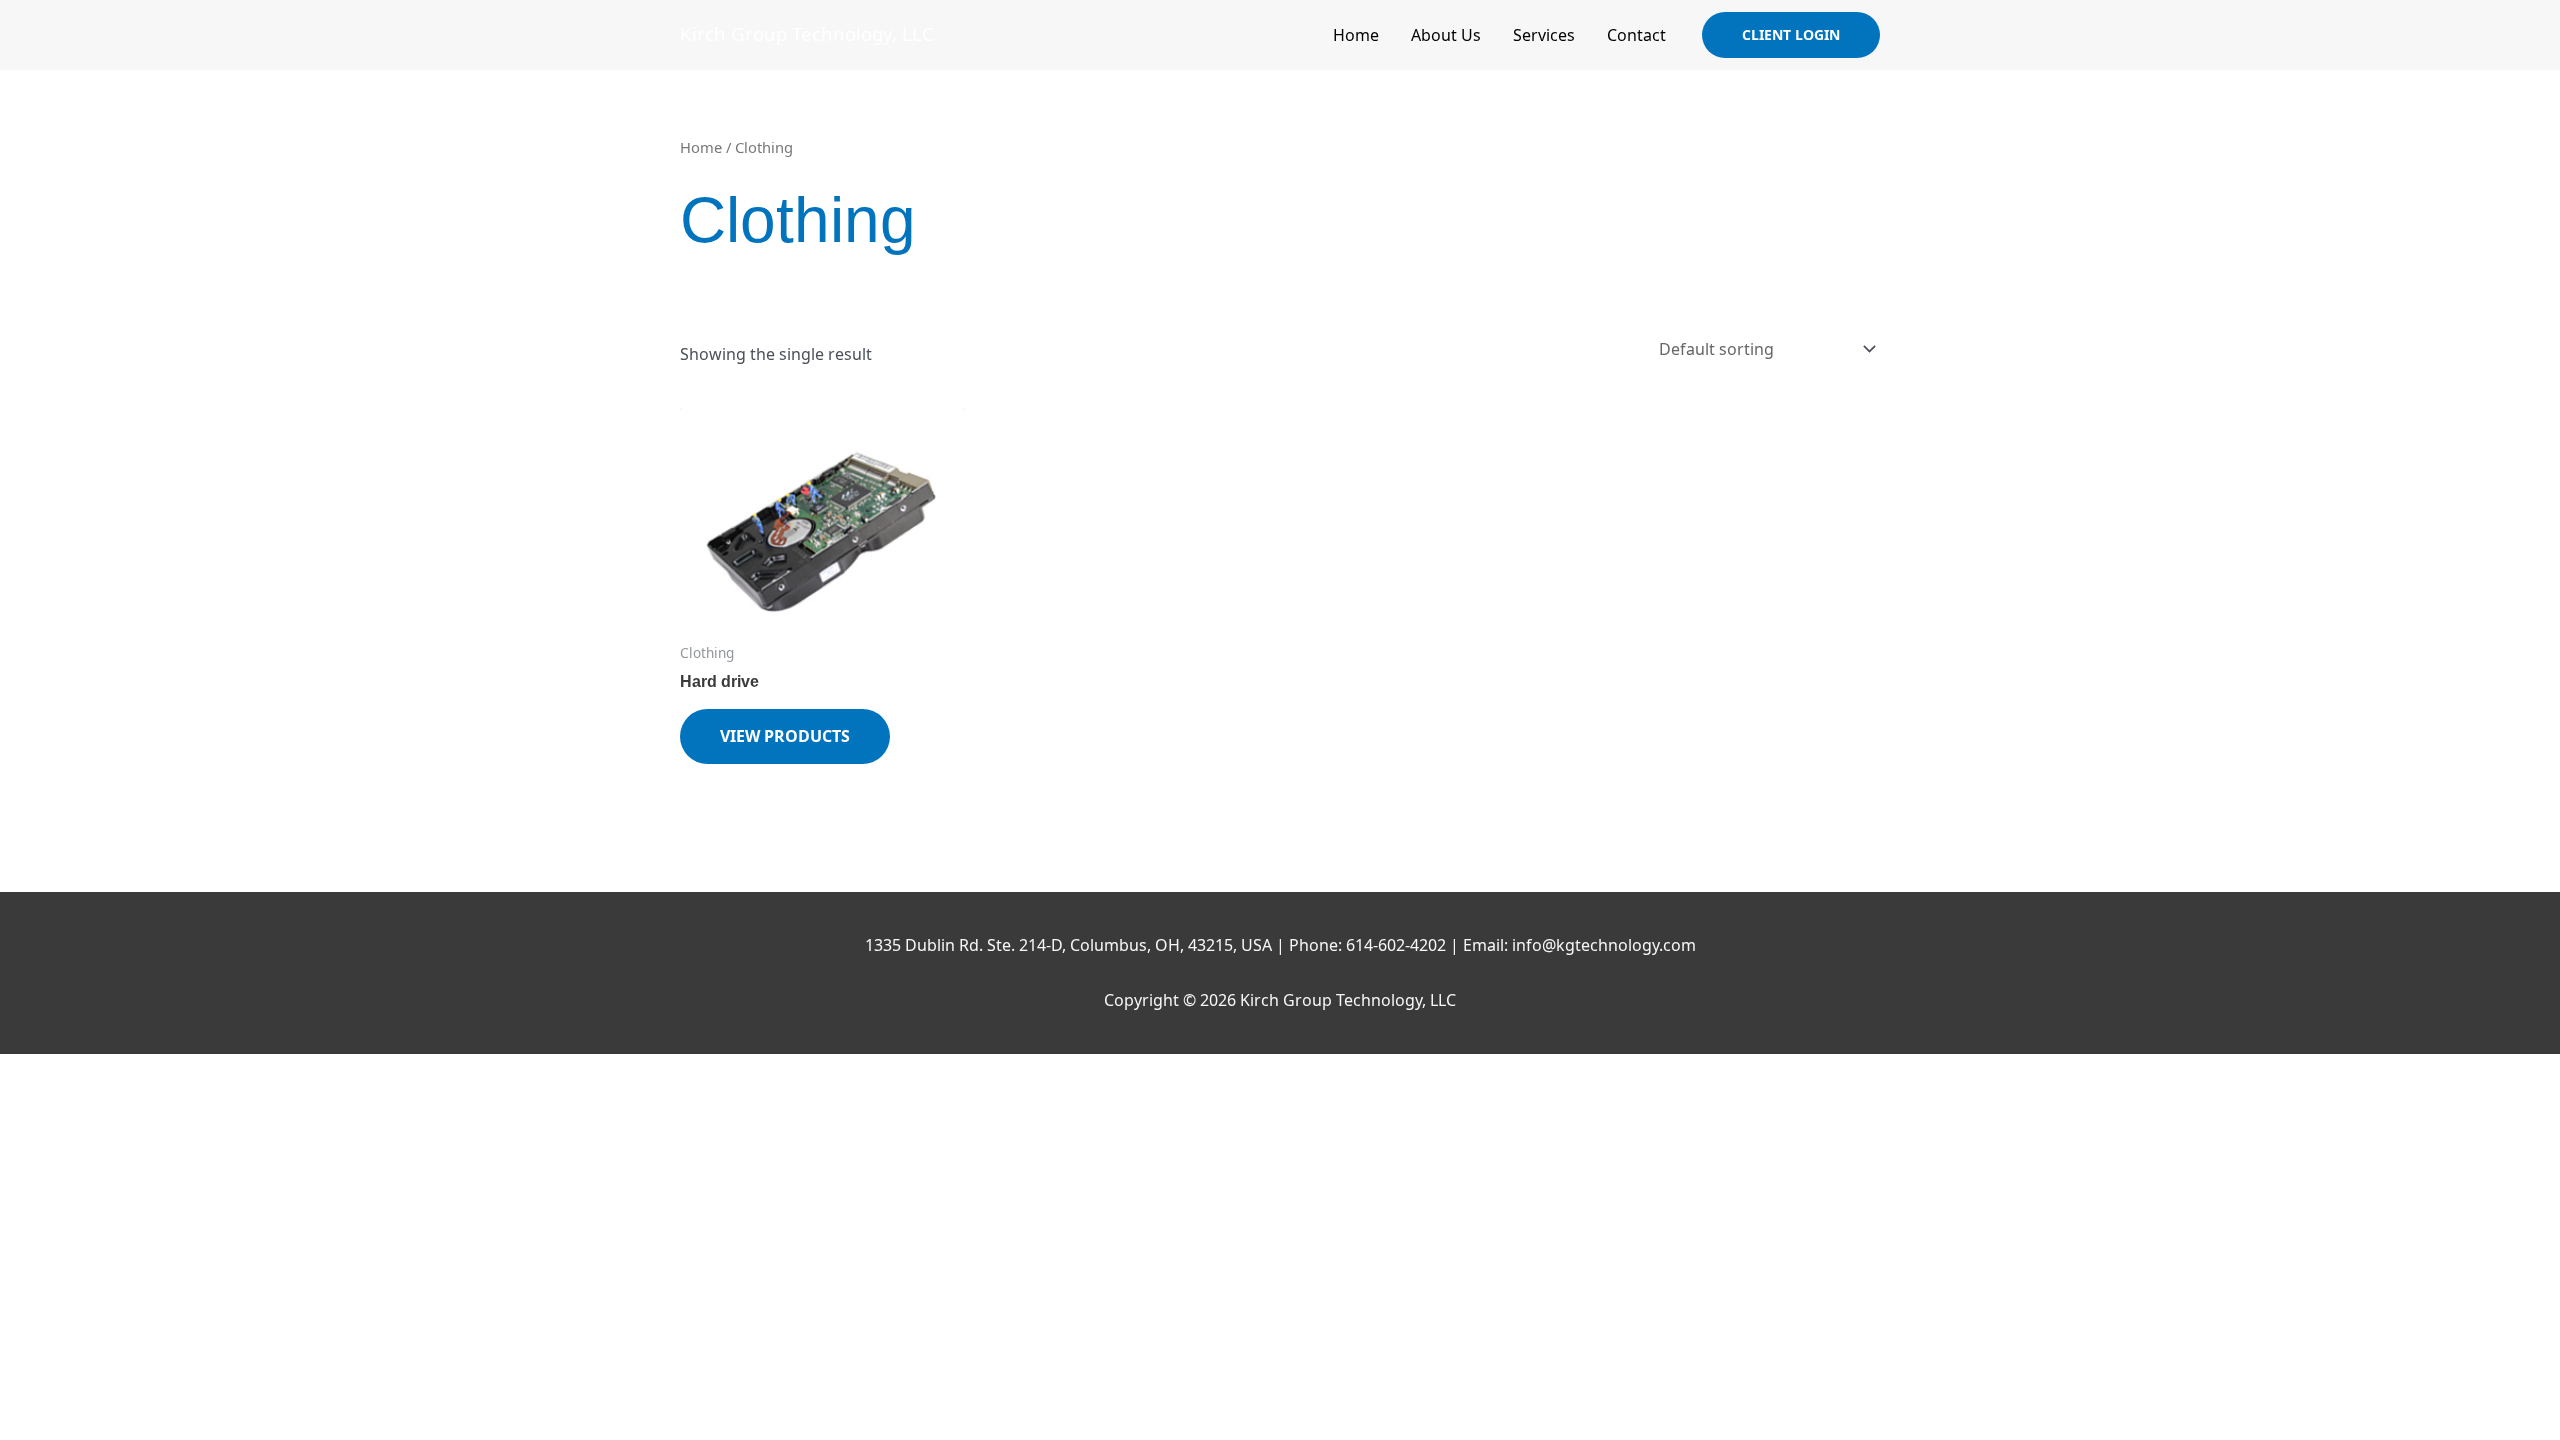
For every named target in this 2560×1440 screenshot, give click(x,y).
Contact (1636, 35)
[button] (1791, 35)
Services (1544, 35)
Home (1356, 35)
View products (785, 736)
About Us (1446, 35)
